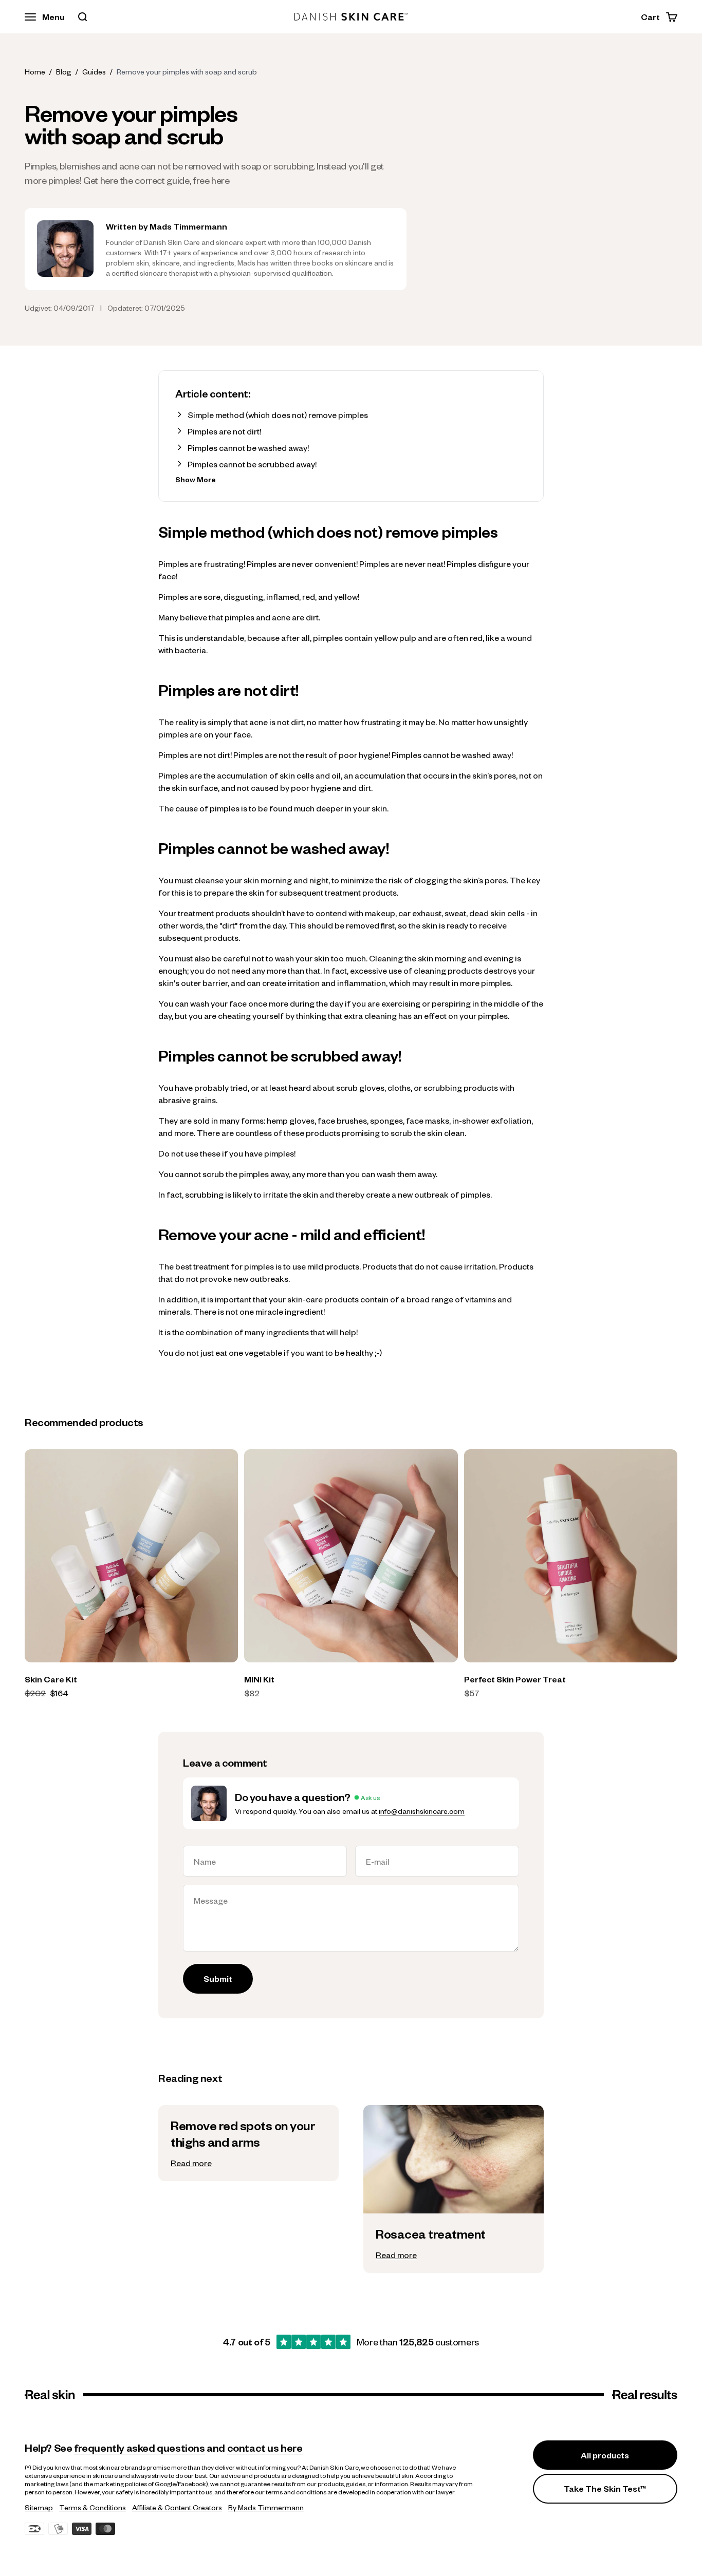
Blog (64, 71)
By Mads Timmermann (266, 2507)
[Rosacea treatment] (454, 2243)
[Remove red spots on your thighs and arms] (248, 2143)
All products (605, 2455)
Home (35, 71)
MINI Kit (259, 1679)
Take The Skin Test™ (605, 2488)
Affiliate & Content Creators (177, 2507)
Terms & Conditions (93, 2507)
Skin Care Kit (51, 1679)
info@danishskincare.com (422, 1811)
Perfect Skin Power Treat (515, 1679)
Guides (94, 71)
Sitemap (39, 2507)
